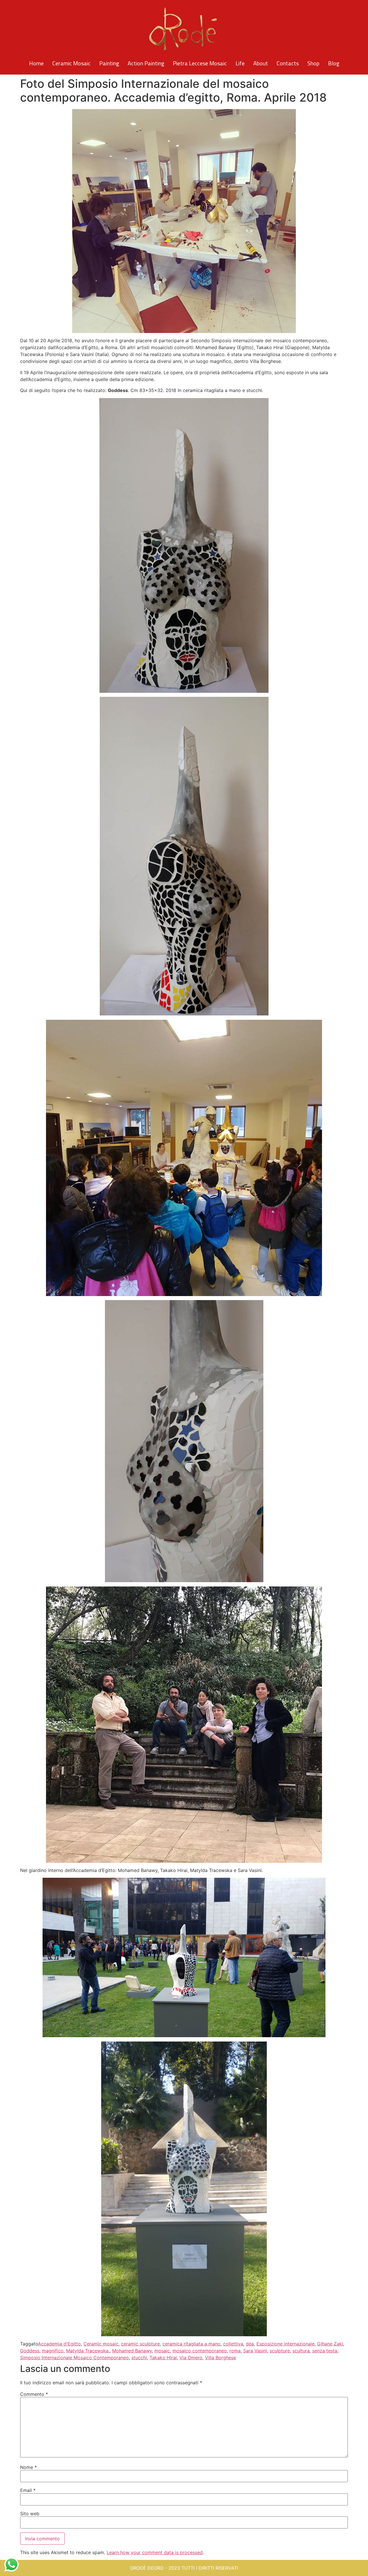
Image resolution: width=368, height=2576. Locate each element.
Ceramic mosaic (101, 2344)
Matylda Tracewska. (88, 2351)
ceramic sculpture (140, 2344)
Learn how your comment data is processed (155, 2552)
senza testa (325, 2351)
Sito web (30, 2514)
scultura (301, 2351)
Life (240, 63)
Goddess (30, 2351)
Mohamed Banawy (132, 2351)
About (261, 63)
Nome (28, 2467)
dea (250, 2344)
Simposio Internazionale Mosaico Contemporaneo (74, 2358)
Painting (109, 63)
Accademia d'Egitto (59, 2344)
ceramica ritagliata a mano (191, 2344)
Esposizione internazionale (285, 2344)
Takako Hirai (163, 2358)
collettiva (233, 2344)
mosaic (162, 2351)
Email (28, 2490)
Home (36, 63)
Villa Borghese (221, 2358)
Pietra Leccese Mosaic (200, 63)
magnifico (53, 2351)
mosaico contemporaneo (200, 2351)
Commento (34, 2394)
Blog (334, 63)
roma (235, 2351)
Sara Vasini (255, 2351)
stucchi (139, 2358)
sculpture (280, 2351)
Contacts (288, 63)
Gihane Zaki (330, 2344)
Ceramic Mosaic (71, 63)
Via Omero (191, 2358)
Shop (313, 63)
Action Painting (146, 63)
